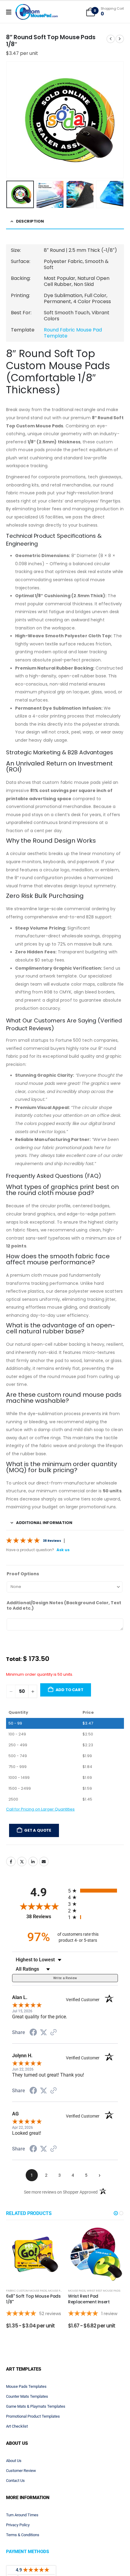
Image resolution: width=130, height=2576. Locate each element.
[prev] (111, 39)
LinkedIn (33, 1877)
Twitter (22, 1877)
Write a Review (65, 1994)
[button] (14, 120)
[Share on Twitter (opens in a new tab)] (44, 2049)
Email (44, 1877)
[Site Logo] (37, 12)
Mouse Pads (57, 2365)
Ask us (63, 1550)
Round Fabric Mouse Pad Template (73, 333)
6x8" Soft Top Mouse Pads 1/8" (33, 2373)
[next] (120, 39)
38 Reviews (52, 1541)
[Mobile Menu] (11, 12)
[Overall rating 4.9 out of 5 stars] (23, 1540)
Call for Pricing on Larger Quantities (40, 1825)
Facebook (11, 1877)
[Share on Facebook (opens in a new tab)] (33, 2049)
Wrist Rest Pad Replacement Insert (89, 2373)
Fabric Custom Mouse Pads (26, 2365)
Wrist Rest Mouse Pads (104, 2365)
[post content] (34, 2329)
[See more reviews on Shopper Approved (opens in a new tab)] (54, 2049)
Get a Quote (38, 1846)
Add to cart (70, 1706)
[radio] (93, 1907)
